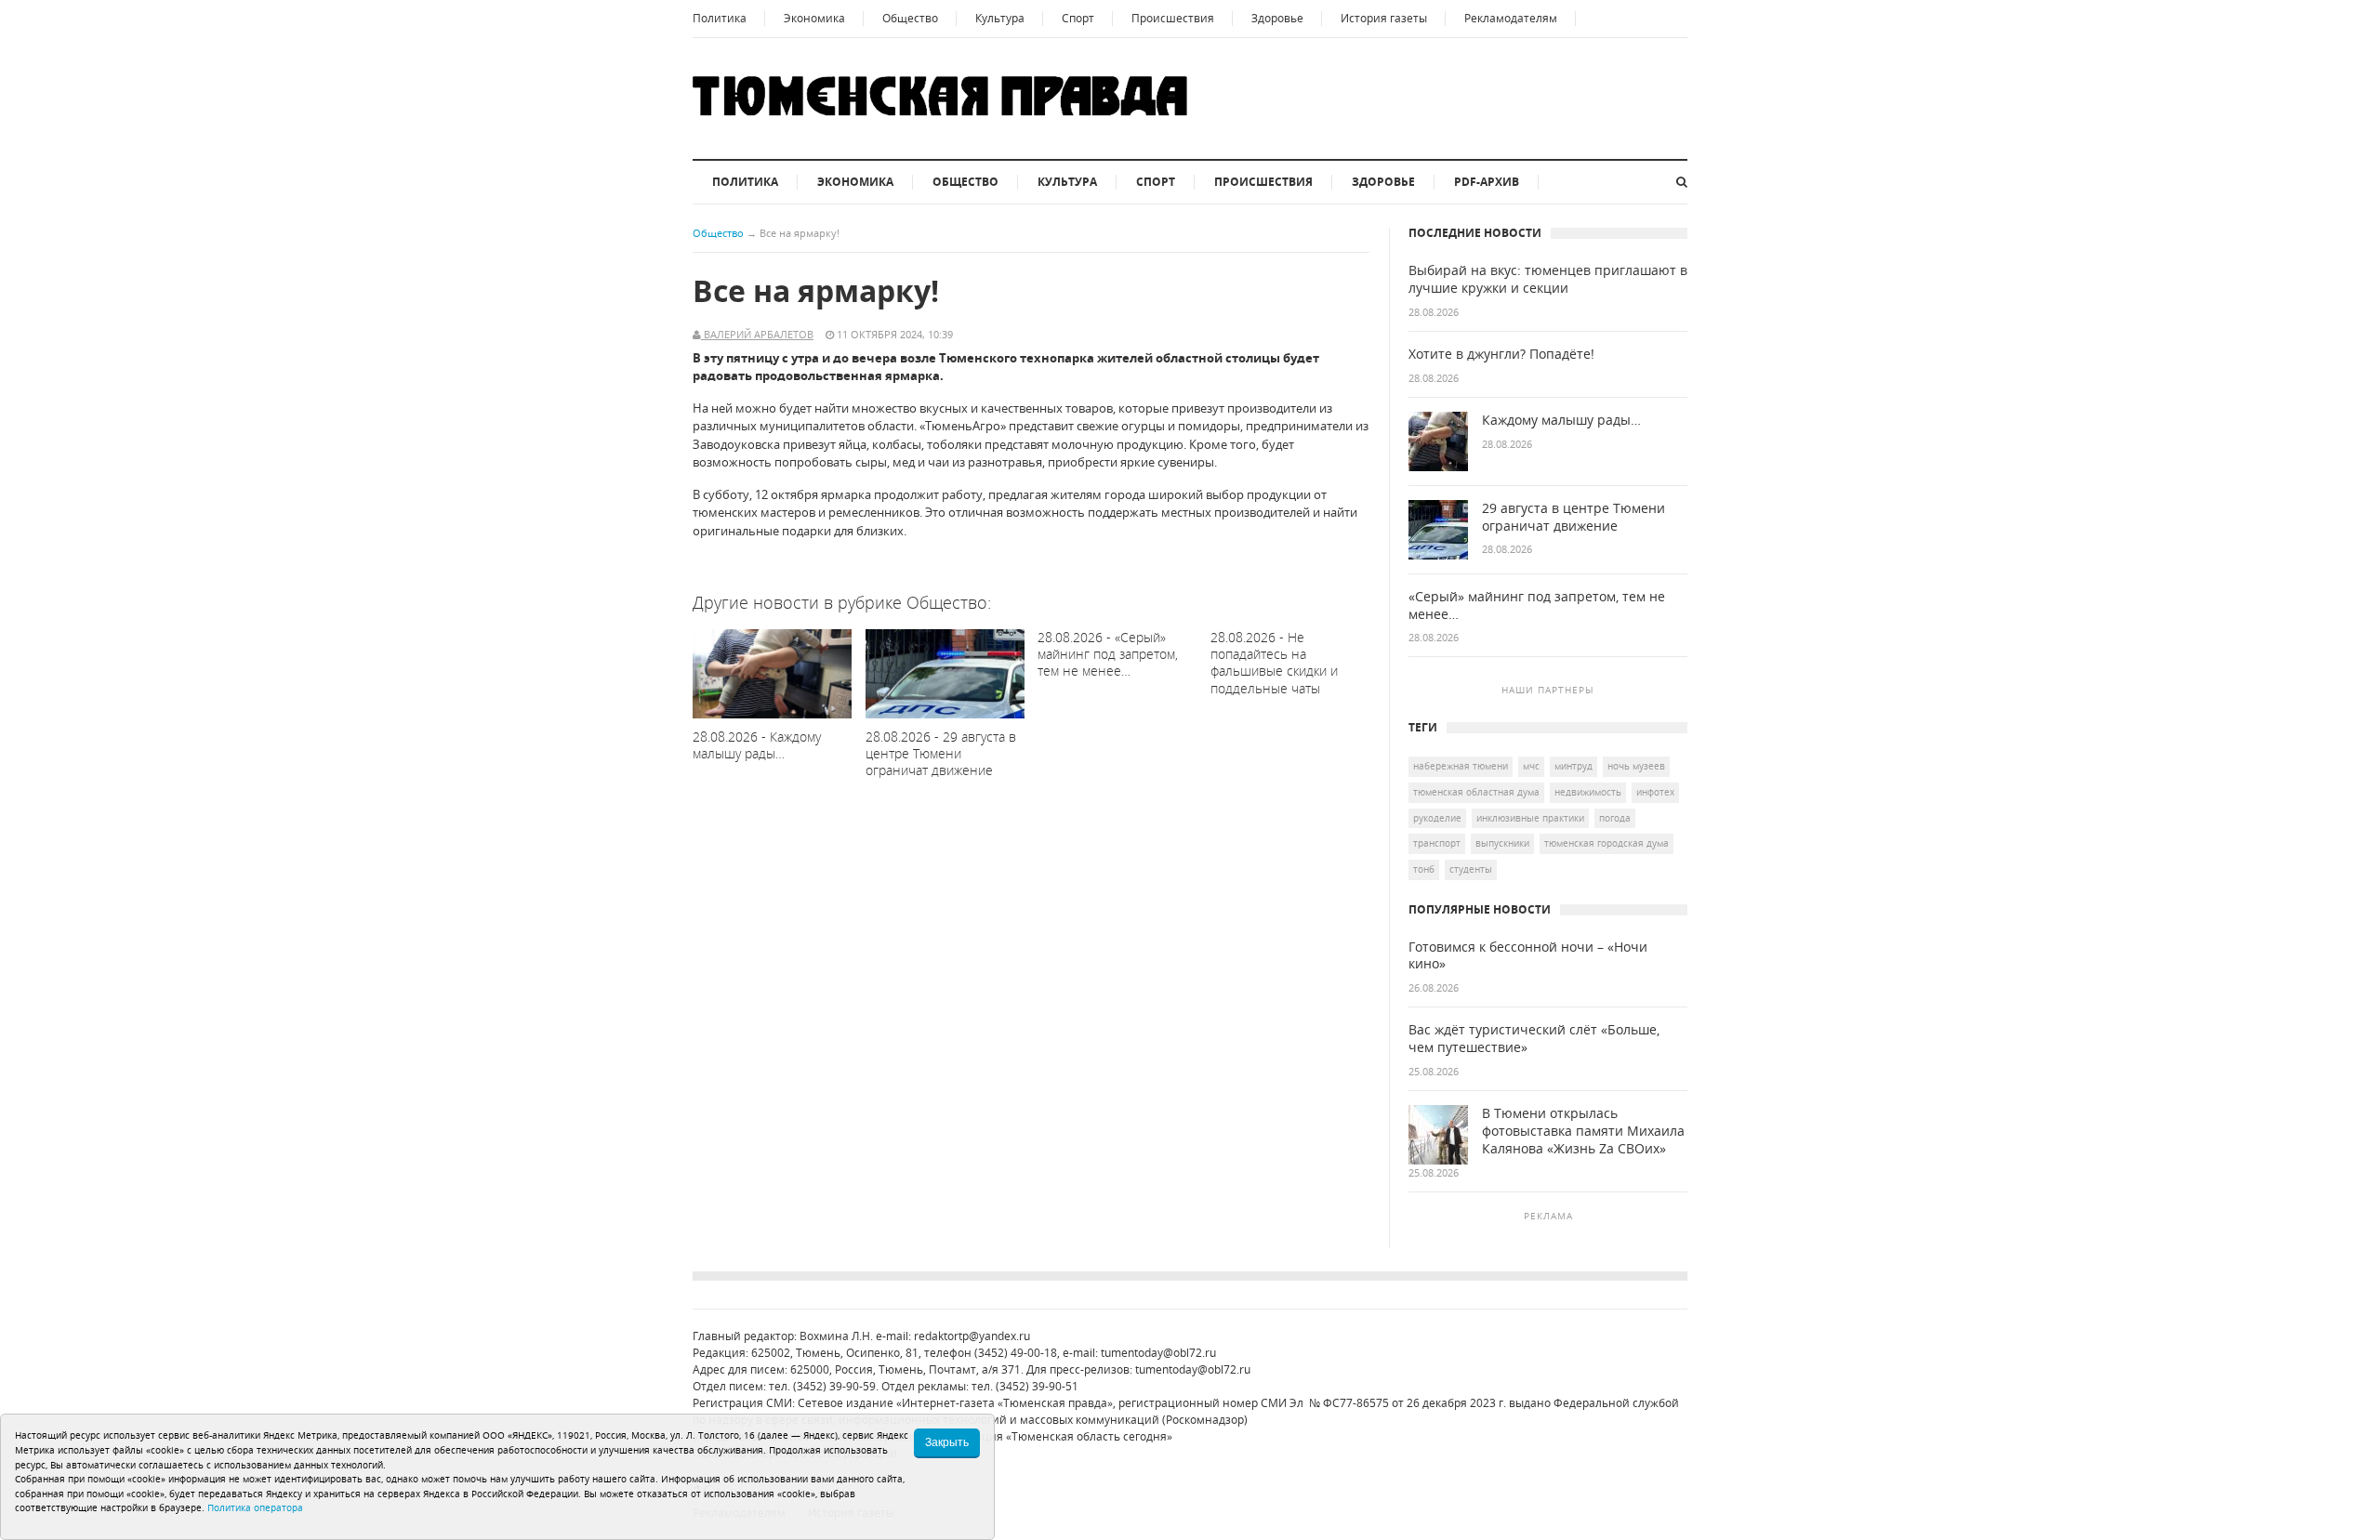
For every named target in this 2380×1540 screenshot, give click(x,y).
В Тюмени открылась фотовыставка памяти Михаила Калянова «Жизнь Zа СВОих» (1583, 1131)
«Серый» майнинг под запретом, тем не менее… (1537, 605)
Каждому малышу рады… (1561, 420)
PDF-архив (1487, 182)
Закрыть (947, 1442)
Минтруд (1573, 766)
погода (1615, 818)
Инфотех (1655, 792)
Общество (910, 18)
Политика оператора (255, 1507)
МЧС (1531, 766)
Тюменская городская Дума (1606, 843)
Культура (1000, 18)
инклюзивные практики (1530, 818)
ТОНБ (1424, 869)
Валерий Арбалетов (757, 334)
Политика (720, 18)
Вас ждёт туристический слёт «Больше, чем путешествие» (1534, 1039)
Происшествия (1173, 18)
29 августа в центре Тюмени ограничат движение (1573, 517)
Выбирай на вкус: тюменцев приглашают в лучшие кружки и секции (1548, 279)
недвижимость (1588, 792)
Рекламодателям (1511, 18)
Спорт (1078, 18)
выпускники (1502, 843)
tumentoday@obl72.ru (1158, 1353)
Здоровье (1277, 18)
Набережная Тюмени (1461, 766)
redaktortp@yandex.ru (972, 1336)
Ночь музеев (1636, 766)
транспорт (1437, 843)
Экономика (814, 18)
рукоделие (1437, 818)
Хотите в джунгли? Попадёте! (1501, 354)
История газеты (1384, 18)
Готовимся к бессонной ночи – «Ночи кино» (1528, 956)
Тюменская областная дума (1476, 792)
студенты (1471, 869)
